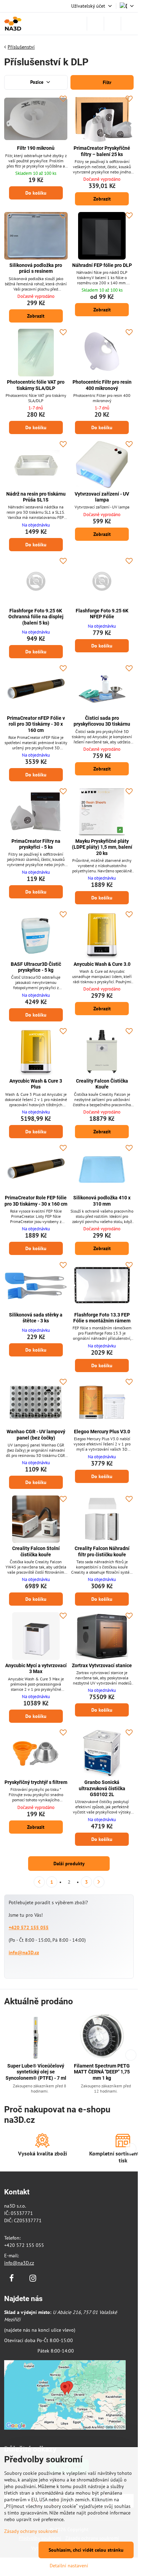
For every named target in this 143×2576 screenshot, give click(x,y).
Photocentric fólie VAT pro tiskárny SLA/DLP (36, 385)
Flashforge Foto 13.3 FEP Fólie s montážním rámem (102, 1318)
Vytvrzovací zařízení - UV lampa (102, 497)
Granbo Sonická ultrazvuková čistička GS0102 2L (102, 1788)
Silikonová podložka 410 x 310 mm (102, 1201)
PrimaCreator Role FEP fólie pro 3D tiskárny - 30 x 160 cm (36, 1201)
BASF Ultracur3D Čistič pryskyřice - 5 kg (36, 967)
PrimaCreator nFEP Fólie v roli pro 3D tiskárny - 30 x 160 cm (36, 724)
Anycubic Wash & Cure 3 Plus (36, 1084)
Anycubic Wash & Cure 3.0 (102, 964)
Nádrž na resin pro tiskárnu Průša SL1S (36, 497)
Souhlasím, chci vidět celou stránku (86, 2550)
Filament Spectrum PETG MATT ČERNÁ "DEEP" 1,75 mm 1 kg (102, 2072)
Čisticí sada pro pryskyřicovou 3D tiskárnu (102, 721)
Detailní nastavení (69, 2566)
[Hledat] (95, 24)
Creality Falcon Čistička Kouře (102, 1084)
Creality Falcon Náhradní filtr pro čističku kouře (102, 1551)
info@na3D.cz (24, 1953)
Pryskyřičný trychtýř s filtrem (36, 1782)
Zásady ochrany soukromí (31, 2531)
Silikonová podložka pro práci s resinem (36, 268)
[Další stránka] (99, 1882)
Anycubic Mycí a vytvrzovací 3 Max (36, 1669)
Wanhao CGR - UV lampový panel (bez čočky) (36, 1435)
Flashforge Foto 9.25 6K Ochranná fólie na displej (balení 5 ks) (36, 617)
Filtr (106, 82)
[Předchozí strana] (39, 1882)
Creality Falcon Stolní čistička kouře (36, 1551)
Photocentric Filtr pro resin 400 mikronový (102, 385)
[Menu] (129, 24)
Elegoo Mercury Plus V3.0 (102, 1432)
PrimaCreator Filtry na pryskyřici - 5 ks (36, 844)
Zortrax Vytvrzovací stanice (102, 1665)
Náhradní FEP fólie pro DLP (102, 265)
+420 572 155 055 (29, 1927)
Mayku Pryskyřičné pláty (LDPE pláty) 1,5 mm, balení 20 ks (102, 847)
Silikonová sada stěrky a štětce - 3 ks (36, 1318)
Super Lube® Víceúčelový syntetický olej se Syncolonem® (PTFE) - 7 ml (36, 2072)
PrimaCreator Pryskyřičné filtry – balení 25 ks (102, 151)
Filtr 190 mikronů (36, 148)
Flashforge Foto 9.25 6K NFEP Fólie (102, 614)
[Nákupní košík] (112, 24)
